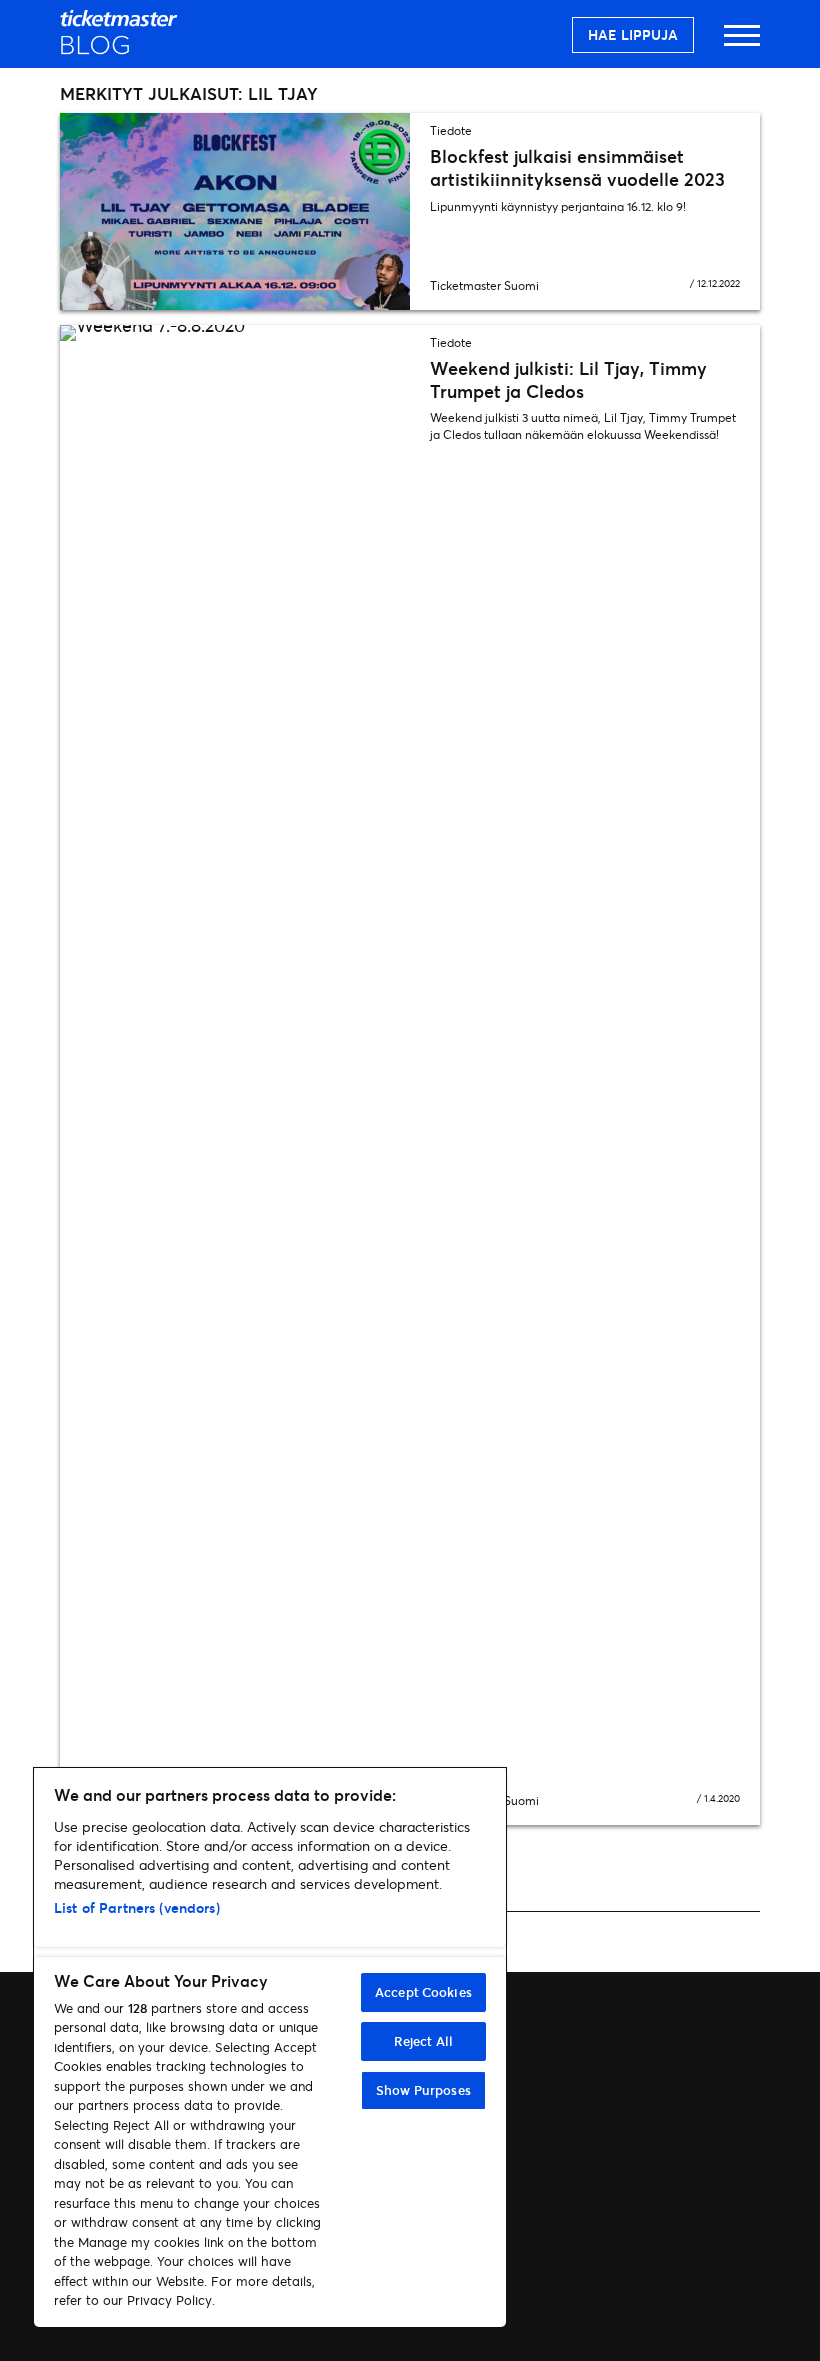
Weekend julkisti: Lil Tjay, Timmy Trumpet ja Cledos (568, 379)
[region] (270, 2047)
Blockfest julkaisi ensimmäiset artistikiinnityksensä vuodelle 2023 (577, 167)
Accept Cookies (423, 1992)
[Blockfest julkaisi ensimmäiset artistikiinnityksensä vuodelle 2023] (235, 211)
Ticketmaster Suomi (484, 285)
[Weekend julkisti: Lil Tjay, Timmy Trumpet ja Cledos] (235, 1075)
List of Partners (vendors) (137, 1907)
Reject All (423, 2041)
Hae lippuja (633, 34)
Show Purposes (423, 2090)
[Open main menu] (742, 44)
